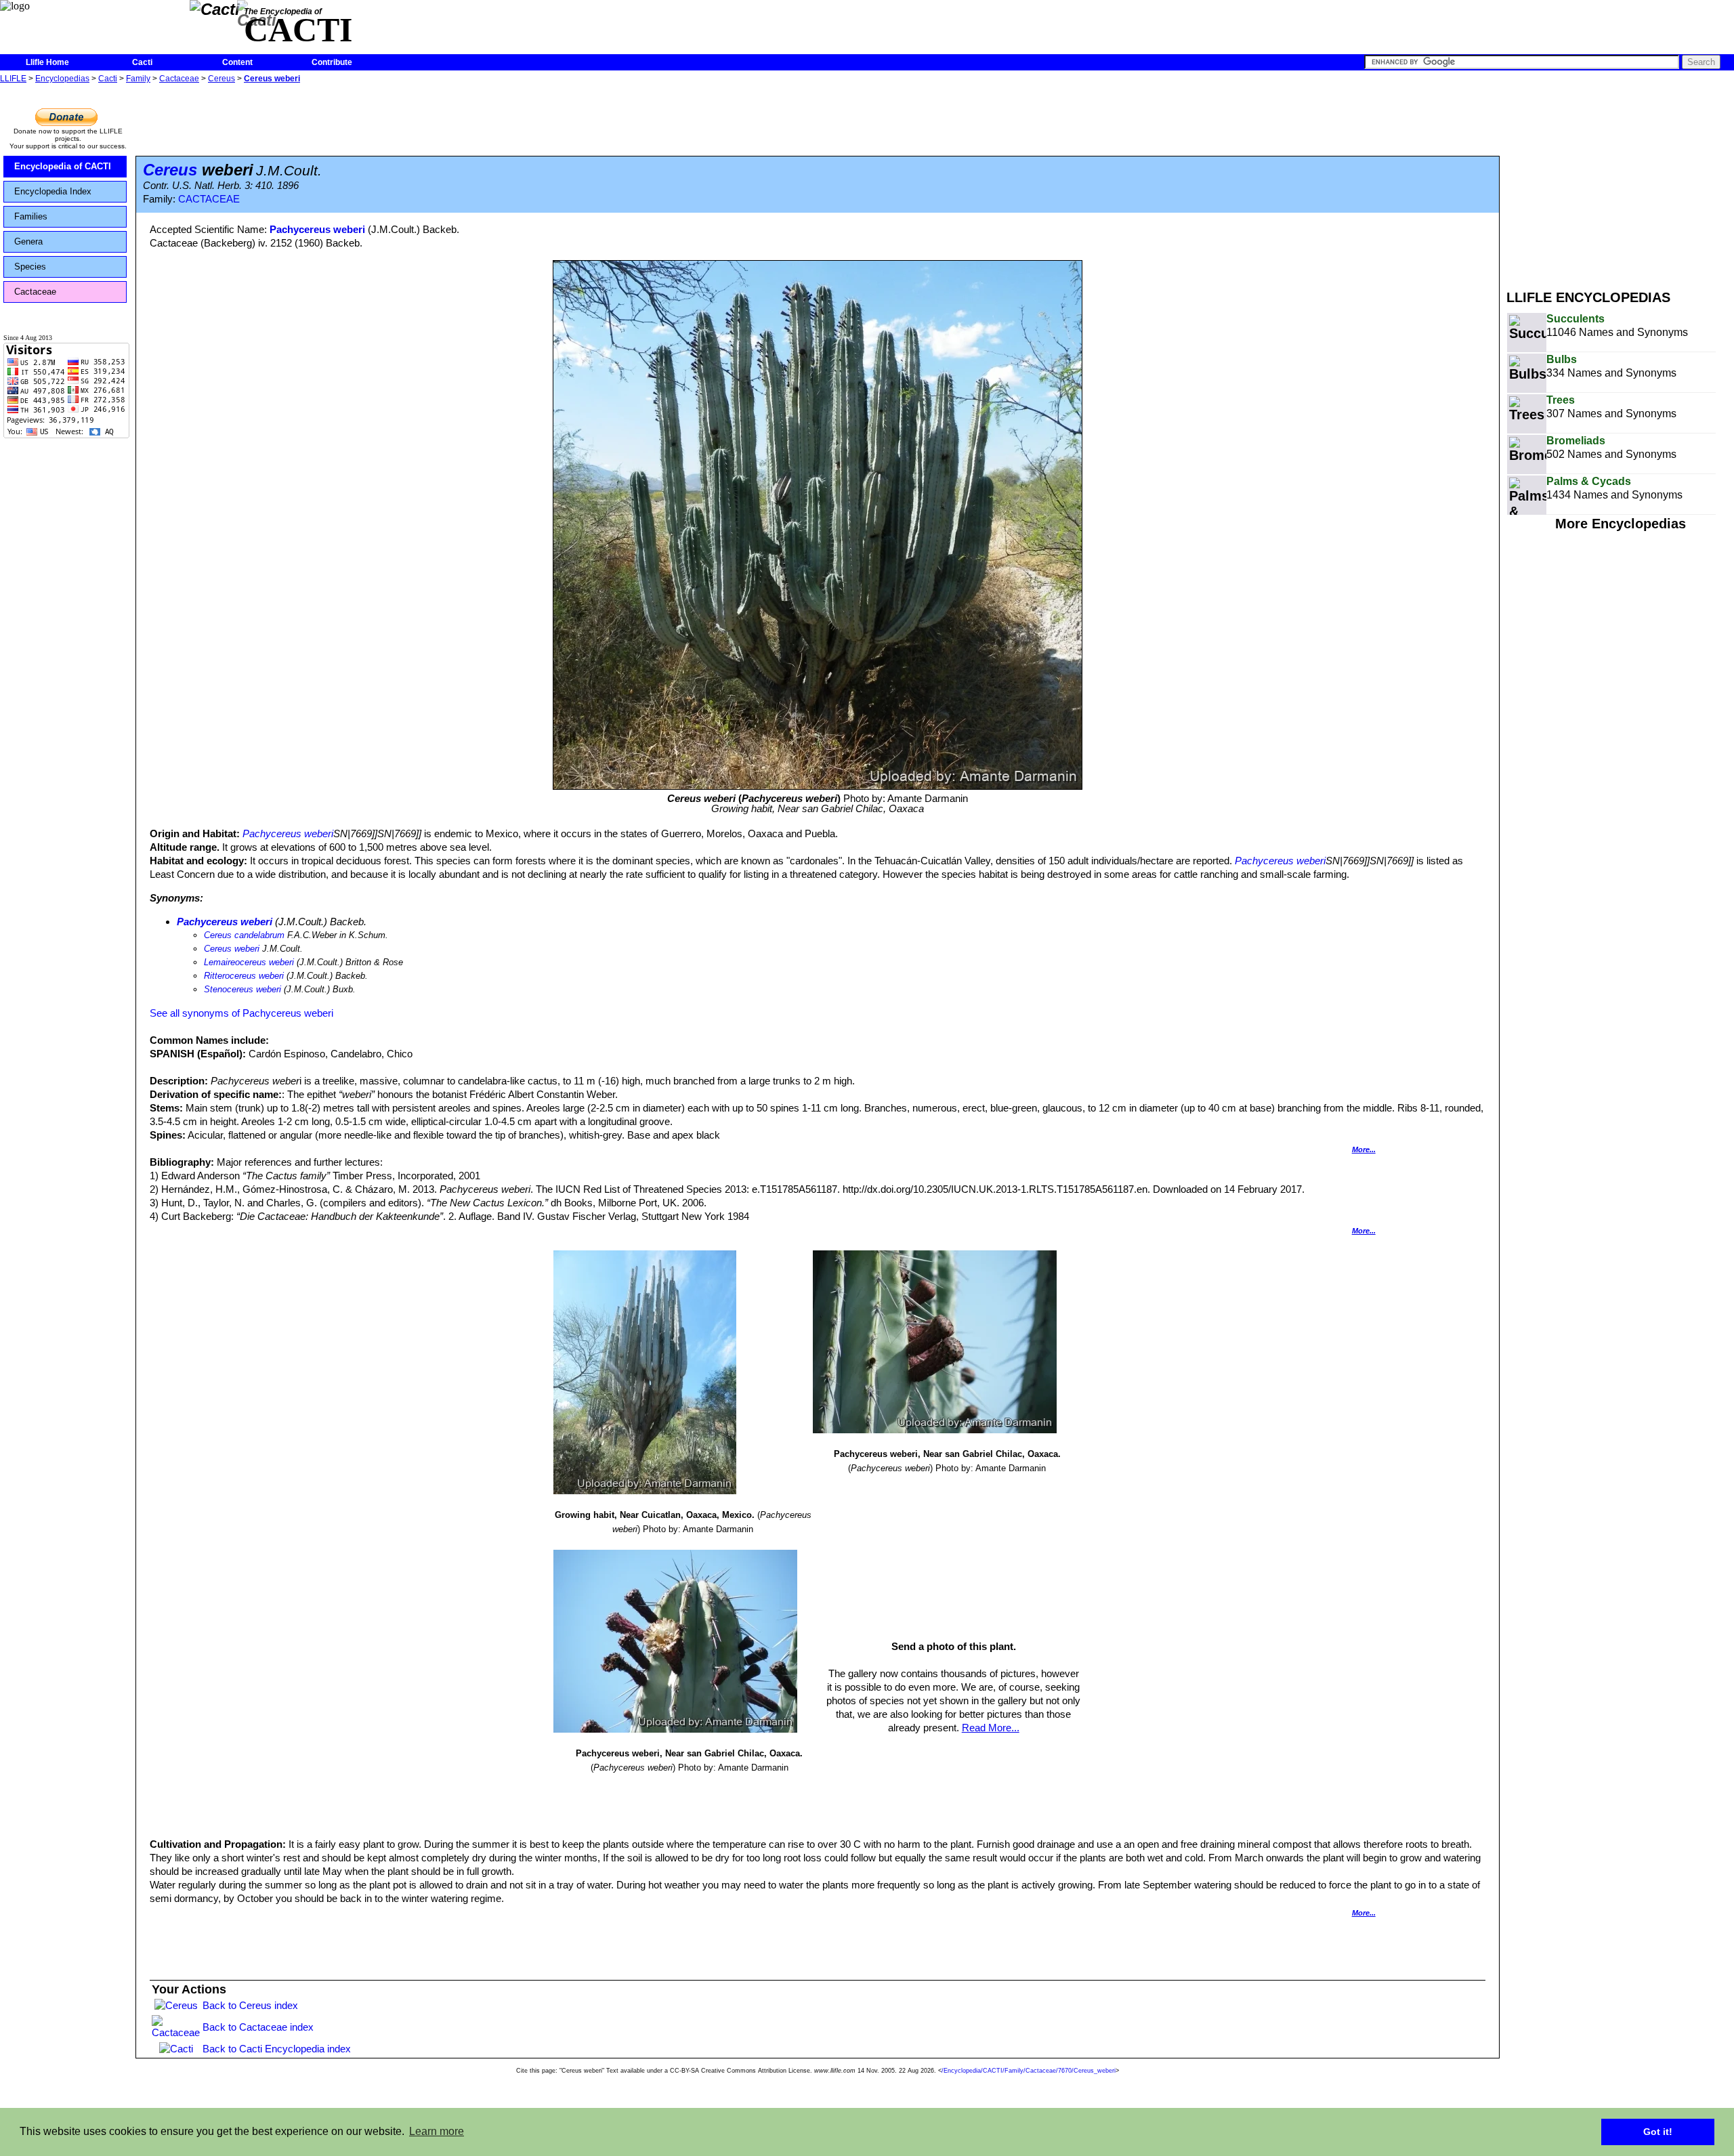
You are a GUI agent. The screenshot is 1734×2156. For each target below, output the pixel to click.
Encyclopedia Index (53, 191)
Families (31, 216)
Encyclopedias (62, 79)
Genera (28, 241)
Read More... (991, 1728)
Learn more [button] (437, 2131)
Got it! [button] (1658, 2132)
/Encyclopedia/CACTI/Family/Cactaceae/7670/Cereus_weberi (1029, 2071)
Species (30, 267)
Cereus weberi (272, 79)
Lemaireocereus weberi (249, 962)
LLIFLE (13, 79)
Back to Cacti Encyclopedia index (277, 2049)
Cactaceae (179, 79)
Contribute (332, 62)
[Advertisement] (1620, 182)
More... (1364, 1149)
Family (138, 79)
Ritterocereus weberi (244, 976)
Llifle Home (47, 62)
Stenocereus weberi (242, 989)
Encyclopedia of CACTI (63, 166)
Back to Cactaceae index (258, 2027)
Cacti (142, 62)
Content (237, 62)
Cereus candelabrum (244, 935)
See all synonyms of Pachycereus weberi (241, 1013)
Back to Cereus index (250, 2005)
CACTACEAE (209, 199)
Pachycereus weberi (317, 229)
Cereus (221, 79)
